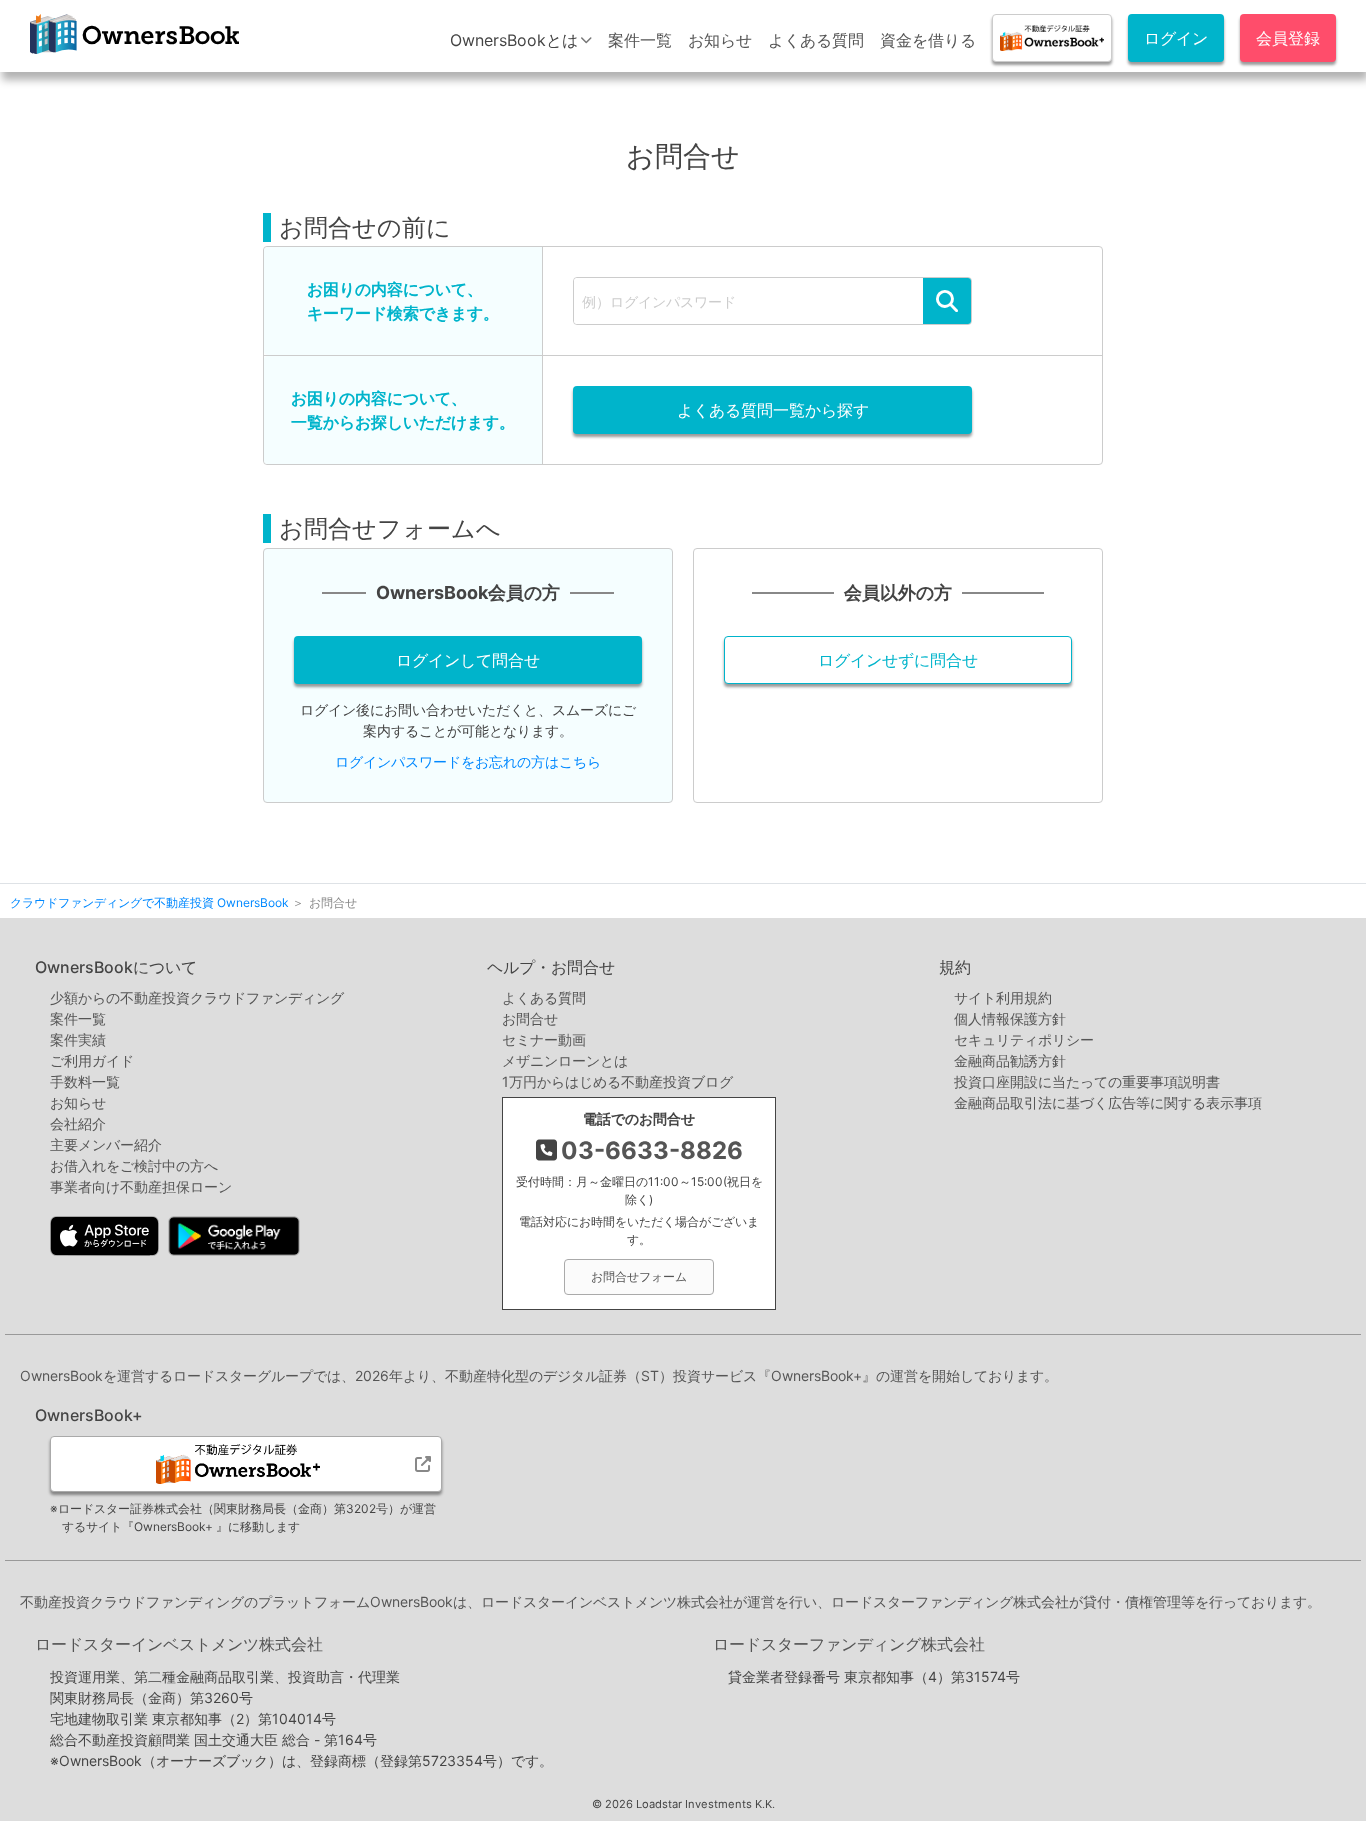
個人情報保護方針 (1010, 1018)
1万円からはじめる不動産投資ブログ (617, 1081)
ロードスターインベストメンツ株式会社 (179, 1644)
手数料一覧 (85, 1081)
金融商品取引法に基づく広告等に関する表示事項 (1108, 1102)
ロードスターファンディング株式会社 (849, 1644)
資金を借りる (928, 40)
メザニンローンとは (565, 1060)
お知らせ (720, 40)
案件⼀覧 (78, 1018)
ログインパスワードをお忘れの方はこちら (468, 761)
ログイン (1176, 38)
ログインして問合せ (468, 660)
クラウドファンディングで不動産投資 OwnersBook (131, 53)
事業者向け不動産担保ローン (141, 1186)
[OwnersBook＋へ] (1052, 38)
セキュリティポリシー (1024, 1039)
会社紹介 (78, 1123)
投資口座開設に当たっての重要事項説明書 (1087, 1081)
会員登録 (1288, 38)
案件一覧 (640, 40)
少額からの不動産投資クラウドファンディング (197, 997)
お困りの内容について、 (403, 301)
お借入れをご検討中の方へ (134, 1165)
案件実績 (78, 1039)
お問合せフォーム (639, 1276)
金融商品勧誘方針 (1010, 1060)
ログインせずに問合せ (898, 660)
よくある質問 (816, 40)
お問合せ (530, 1018)
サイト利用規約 (1003, 997)
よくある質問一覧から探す (773, 410)
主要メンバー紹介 (106, 1144)
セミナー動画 (544, 1039)
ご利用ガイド (92, 1060)
